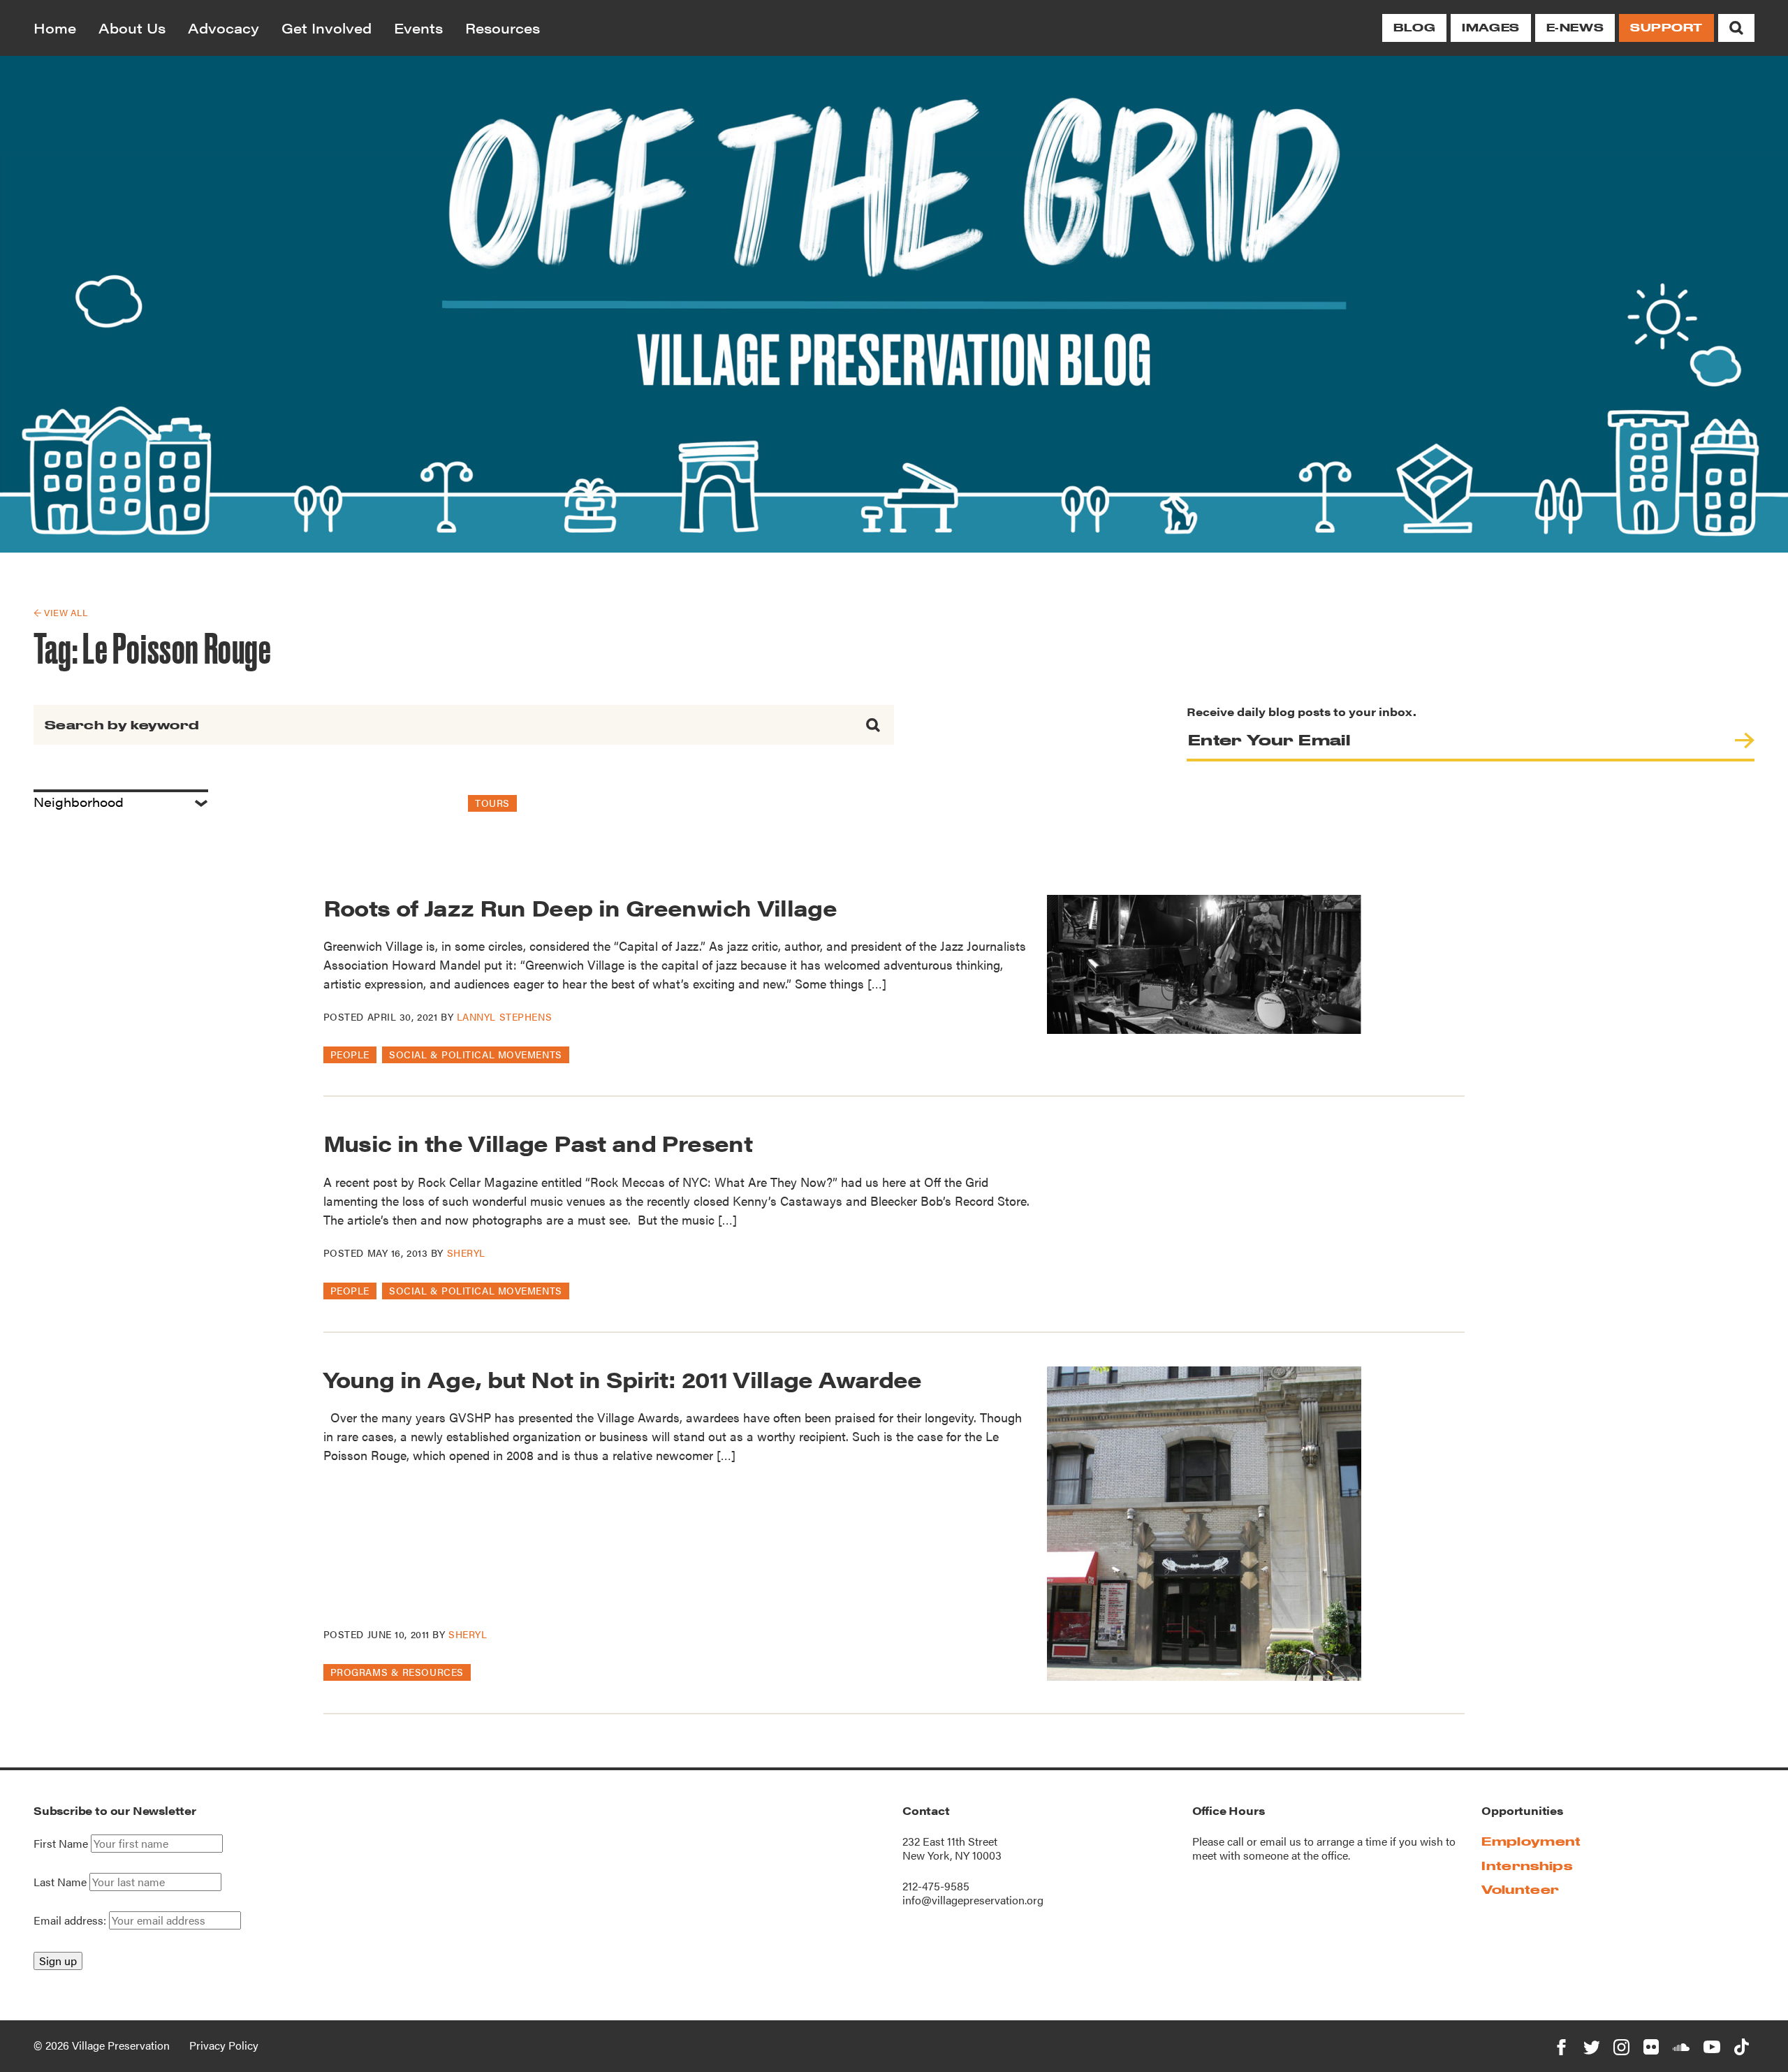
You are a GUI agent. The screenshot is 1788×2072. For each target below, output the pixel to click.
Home (55, 28)
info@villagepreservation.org (973, 1900)
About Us (132, 28)
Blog (1414, 28)
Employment (1531, 1841)
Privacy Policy (224, 2045)
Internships (1527, 1866)
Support (1666, 28)
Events (418, 28)
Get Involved (327, 28)
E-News (1575, 28)
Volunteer (1520, 1889)
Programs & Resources (397, 1672)
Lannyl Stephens (504, 1016)
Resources (503, 28)
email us (1281, 1841)
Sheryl (466, 1253)
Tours (492, 803)
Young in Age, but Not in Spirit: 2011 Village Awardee (623, 1379)
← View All (60, 612)
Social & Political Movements (476, 1054)
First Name (61, 1844)
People (350, 1054)
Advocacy (223, 28)
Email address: (71, 1920)
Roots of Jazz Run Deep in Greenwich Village (580, 907)
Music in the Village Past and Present (538, 1143)
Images (1490, 28)
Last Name (60, 1882)
